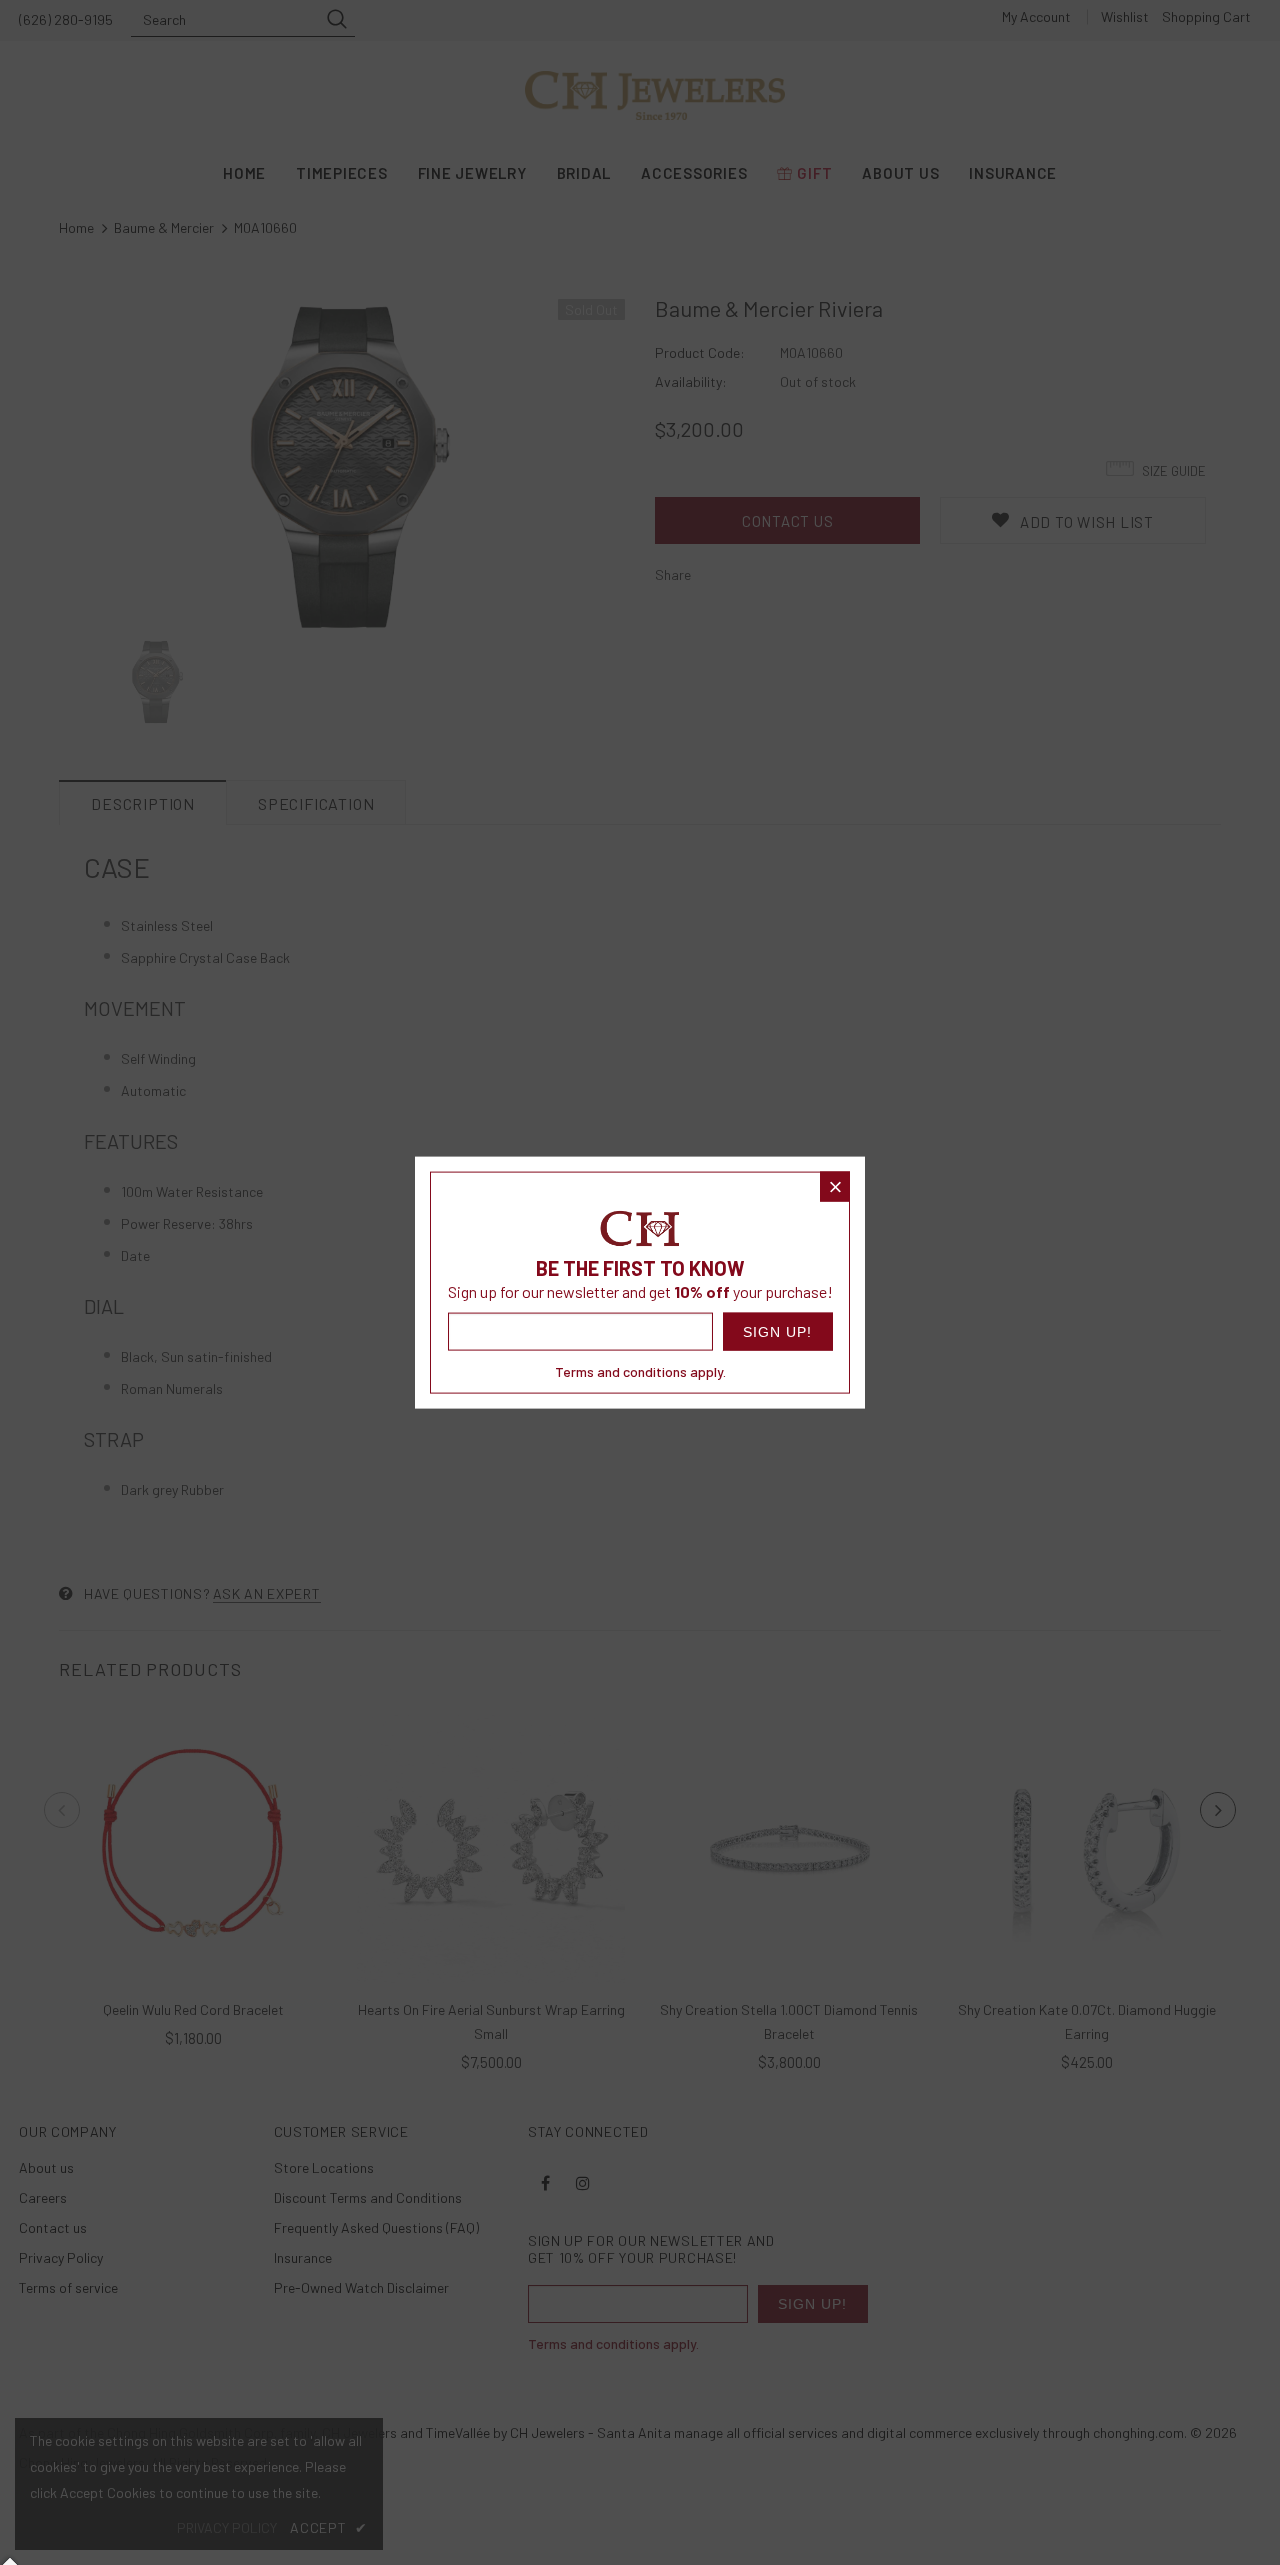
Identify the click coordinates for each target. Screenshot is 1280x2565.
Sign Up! (777, 1332)
